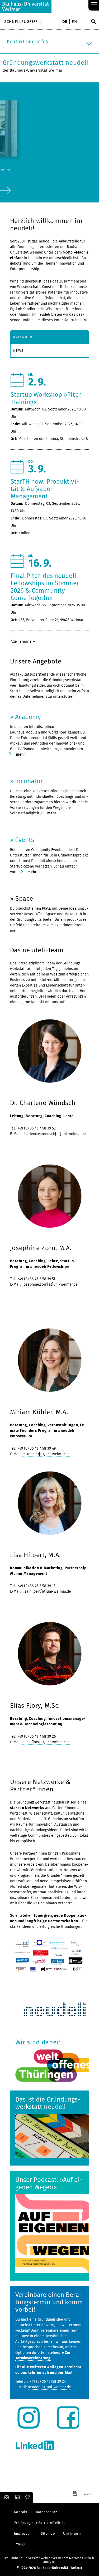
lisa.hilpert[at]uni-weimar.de (47, 1591)
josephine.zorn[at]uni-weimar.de (51, 1284)
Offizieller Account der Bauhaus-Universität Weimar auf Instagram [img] (6, 2498)
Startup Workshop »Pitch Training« (46, 398)
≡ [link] (94, 5)
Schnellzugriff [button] (21, 22)
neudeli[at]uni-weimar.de (49, 2387)
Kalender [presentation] (23, 337)
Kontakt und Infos (27, 42)
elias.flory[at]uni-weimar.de (46, 1742)
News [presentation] (18, 351)
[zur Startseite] (26, 7)
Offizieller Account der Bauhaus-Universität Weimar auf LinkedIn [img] (17, 2498)
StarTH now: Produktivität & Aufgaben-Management (45, 489)
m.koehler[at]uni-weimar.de (46, 1454)
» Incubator (27, 781)
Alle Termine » (23, 641)
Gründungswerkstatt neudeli (46, 63)
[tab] (50, 337)
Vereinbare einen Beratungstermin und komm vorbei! (49, 2302)
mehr (20, 754)
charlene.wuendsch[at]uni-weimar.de (54, 1134)
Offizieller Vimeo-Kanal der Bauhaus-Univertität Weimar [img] (28, 2498)
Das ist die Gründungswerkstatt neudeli (48, 2103)
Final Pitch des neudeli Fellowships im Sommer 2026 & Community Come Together (45, 587)
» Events (22, 840)
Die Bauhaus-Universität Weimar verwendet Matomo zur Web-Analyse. (49, 2560)
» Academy (26, 717)
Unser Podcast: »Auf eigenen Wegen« (49, 2183)
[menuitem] (65, 22)
